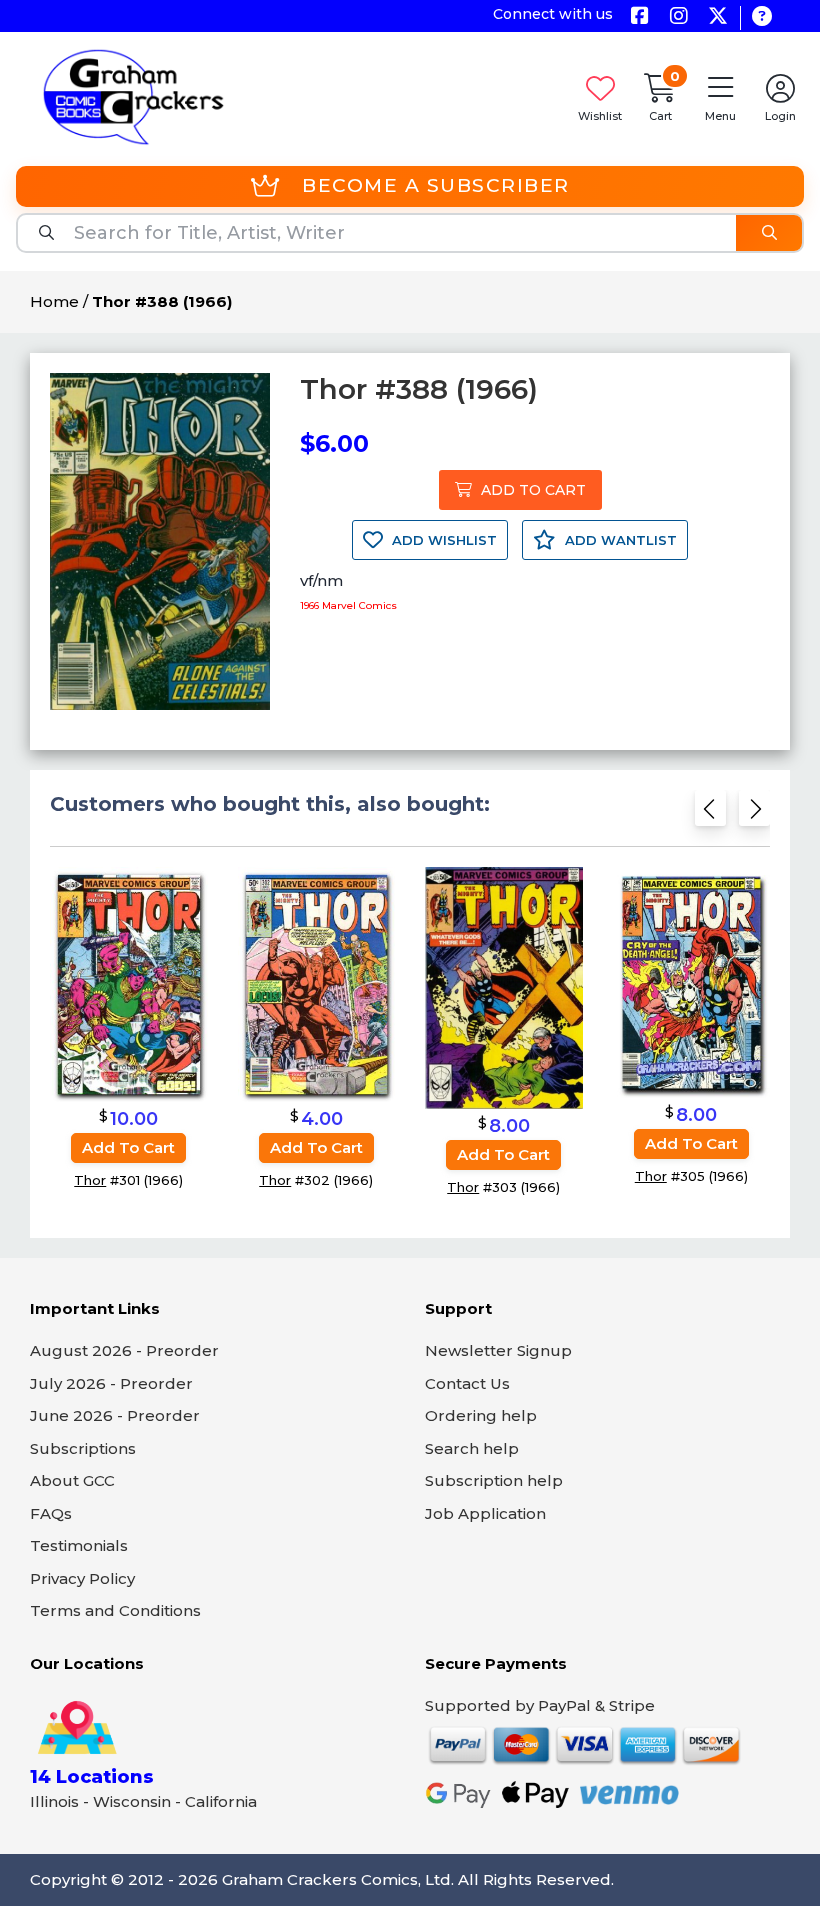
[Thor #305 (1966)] (692, 981)
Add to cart (128, 1147)
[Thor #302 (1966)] (317, 983)
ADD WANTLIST (619, 540)
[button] (720, 96)
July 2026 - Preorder (111, 1383)
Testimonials (79, 1545)
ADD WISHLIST (442, 540)
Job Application (485, 1513)
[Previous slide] (710, 814)
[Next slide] (754, 814)
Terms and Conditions (115, 1610)
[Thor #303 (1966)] (504, 987)
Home (54, 301)
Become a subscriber (436, 185)
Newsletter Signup (498, 1350)
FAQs (51, 1513)
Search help (472, 1448)
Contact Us (467, 1383)
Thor (90, 1180)
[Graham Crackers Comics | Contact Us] (761, 17)
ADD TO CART (531, 490)
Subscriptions (83, 1448)
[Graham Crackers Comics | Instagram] (678, 17)
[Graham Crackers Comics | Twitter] (717, 17)
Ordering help (481, 1415)
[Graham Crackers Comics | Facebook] (639, 17)
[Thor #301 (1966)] (129, 983)
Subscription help (494, 1480)
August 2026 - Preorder (124, 1350)
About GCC (72, 1480)
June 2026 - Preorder (115, 1415)
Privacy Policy (82, 1578)
